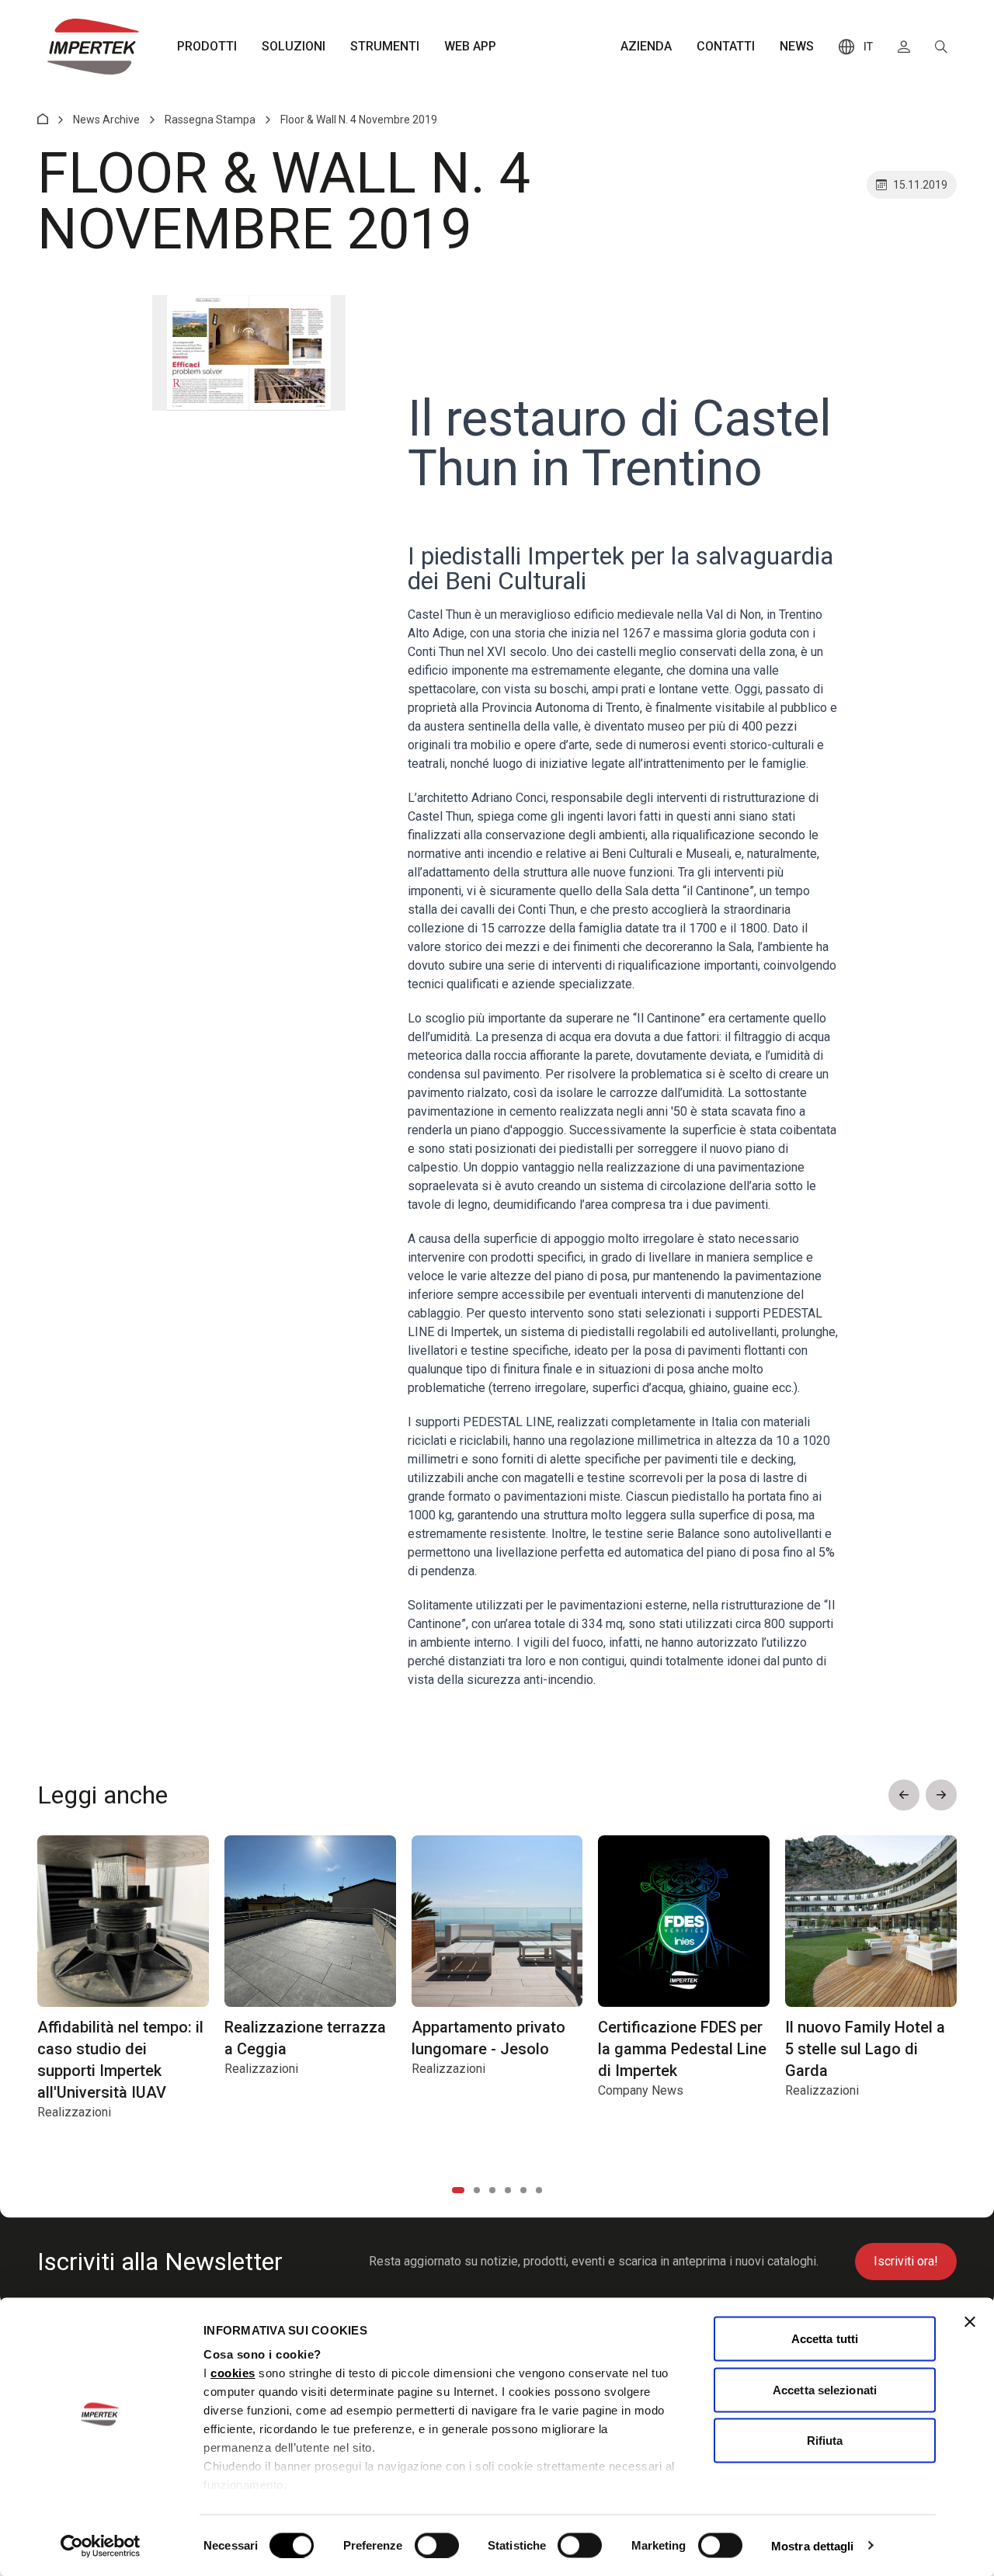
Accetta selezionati (825, 2389)
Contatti (726, 46)
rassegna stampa (210, 120)
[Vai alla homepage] (93, 47)
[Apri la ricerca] (941, 47)
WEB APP (470, 46)
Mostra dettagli (813, 2545)
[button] (904, 1795)
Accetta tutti (825, 2339)
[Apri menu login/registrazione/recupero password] (904, 47)
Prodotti (207, 46)
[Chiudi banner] (970, 2322)
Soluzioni (294, 46)
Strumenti (385, 46)
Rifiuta (825, 2441)
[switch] (437, 2545)
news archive (106, 120)
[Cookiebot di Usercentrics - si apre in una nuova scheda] (101, 2546)
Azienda (646, 46)
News (797, 46)
